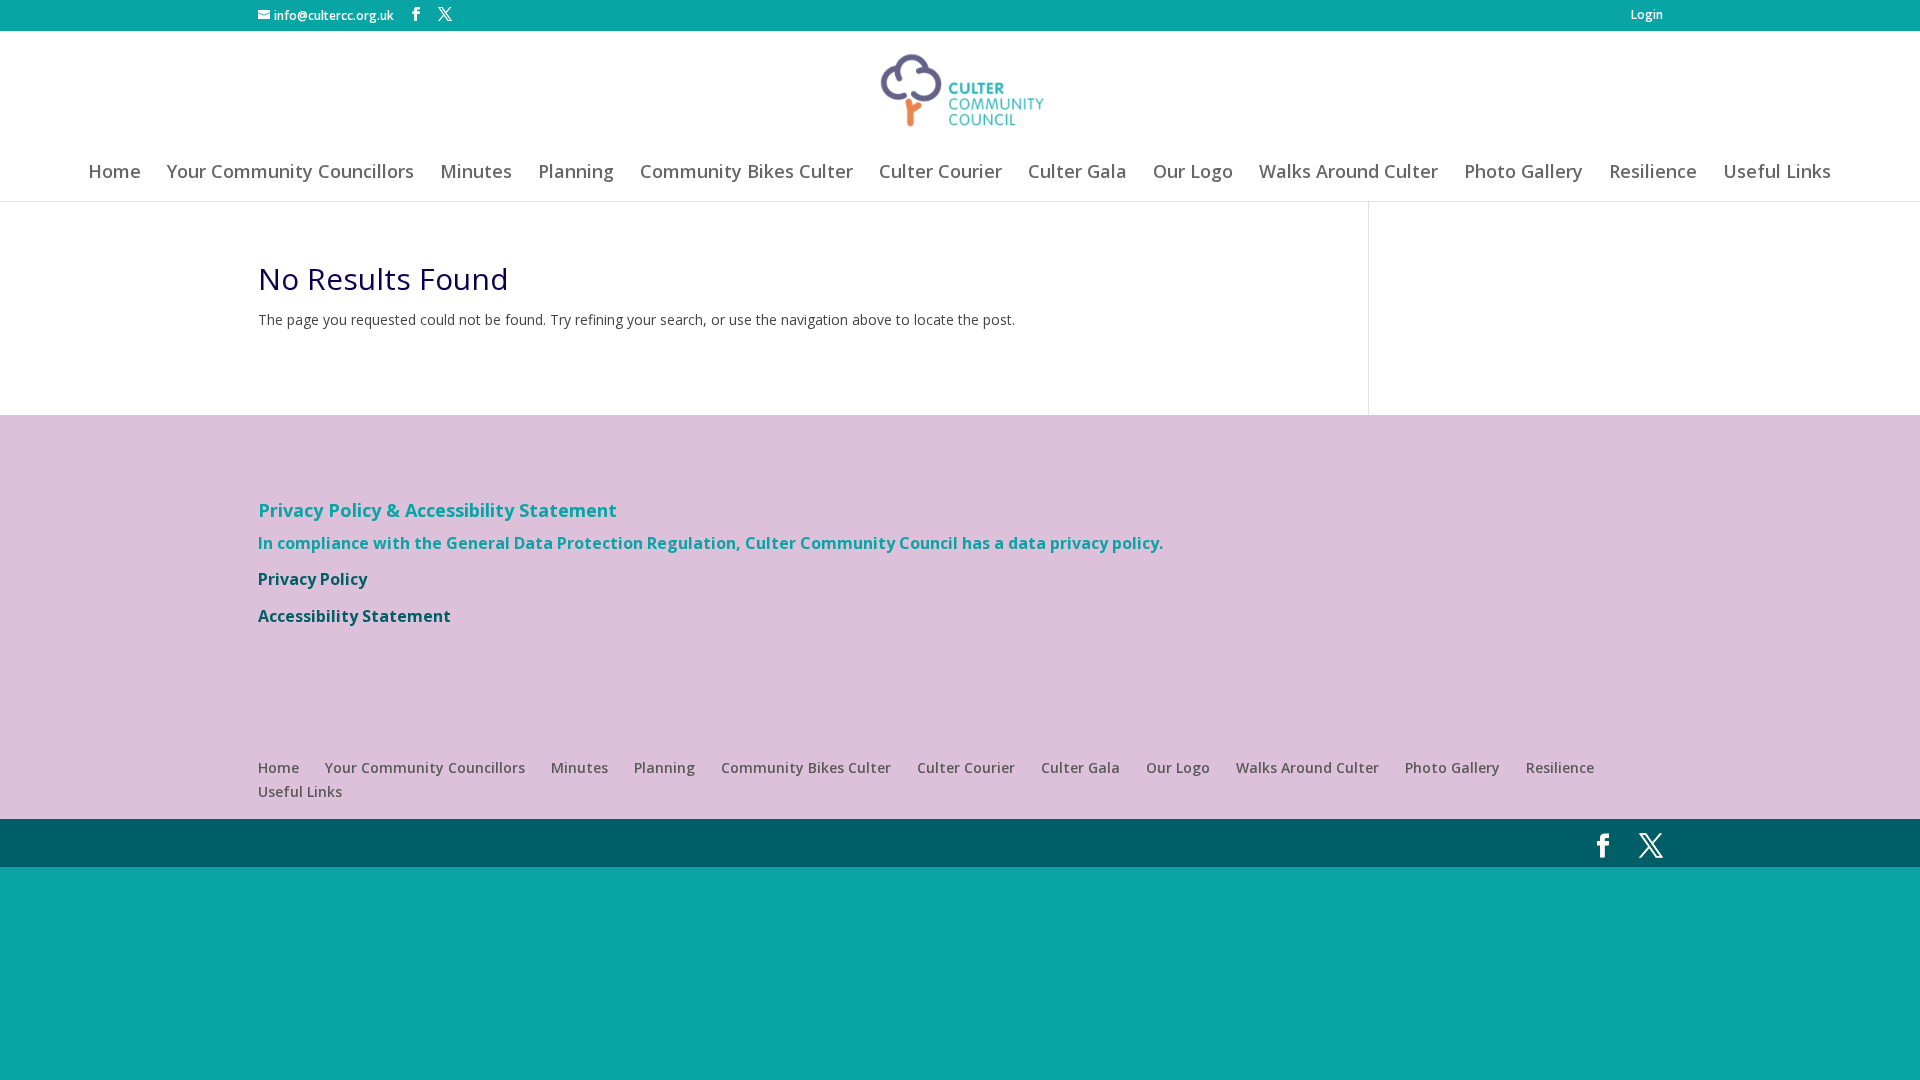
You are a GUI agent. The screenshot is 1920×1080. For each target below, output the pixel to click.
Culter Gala (1077, 173)
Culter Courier (940, 173)
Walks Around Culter (1348, 173)
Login (1647, 16)
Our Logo (1193, 173)
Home (114, 173)
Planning (576, 173)
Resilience (1653, 173)
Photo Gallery (1523, 173)
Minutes (476, 173)
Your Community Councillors (290, 173)
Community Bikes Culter (746, 173)
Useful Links (1777, 173)
